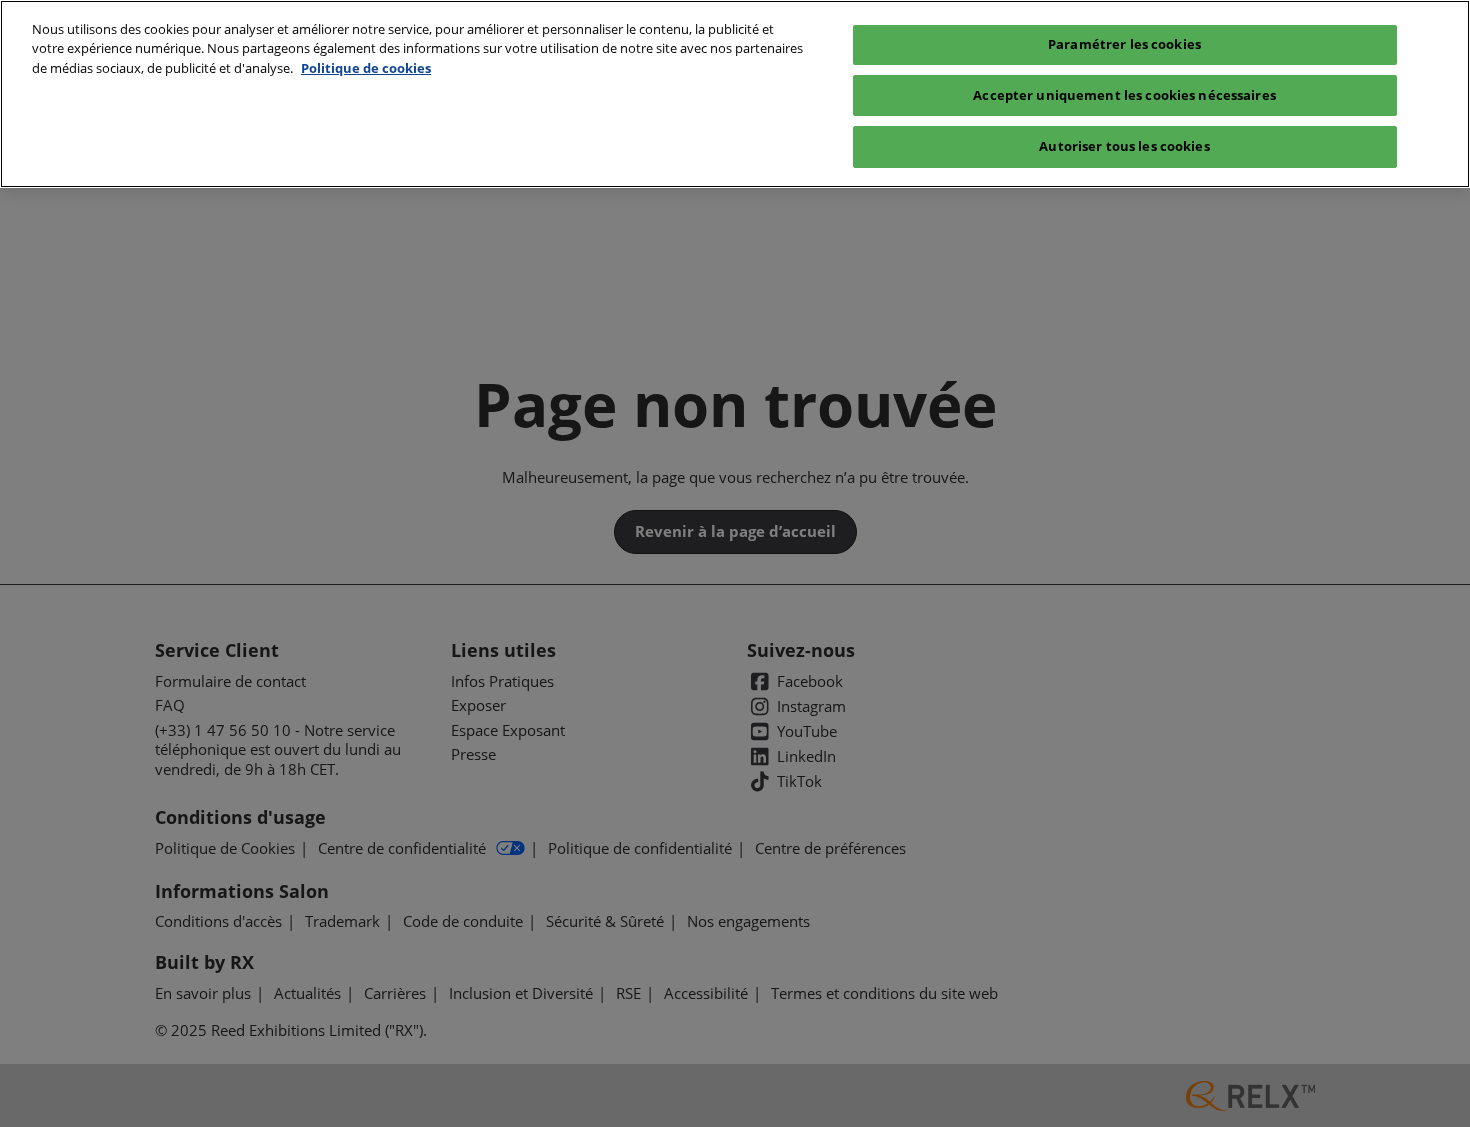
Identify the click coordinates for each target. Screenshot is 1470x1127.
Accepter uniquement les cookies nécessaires (1124, 95)
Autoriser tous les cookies (1124, 146)
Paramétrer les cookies (1124, 44)
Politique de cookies (366, 68)
